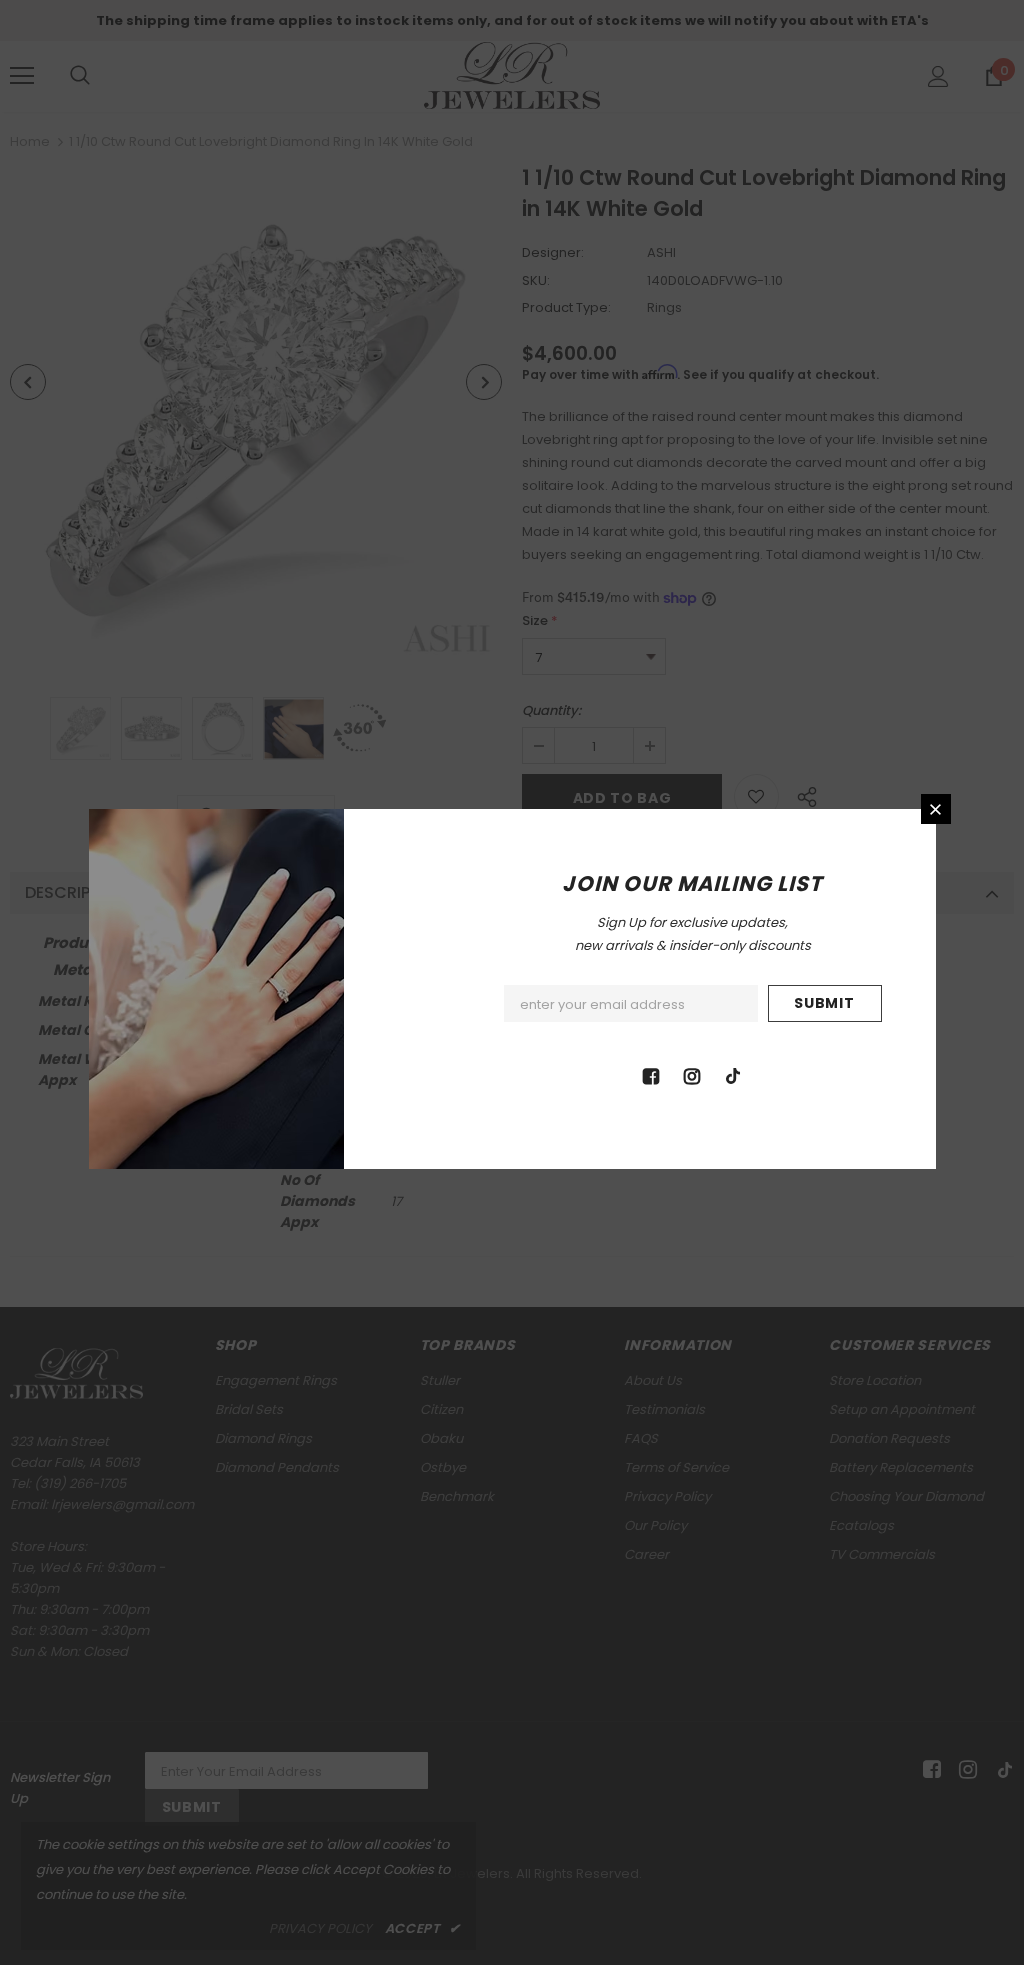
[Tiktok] (733, 1075)
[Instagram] (692, 1075)
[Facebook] (651, 1075)
